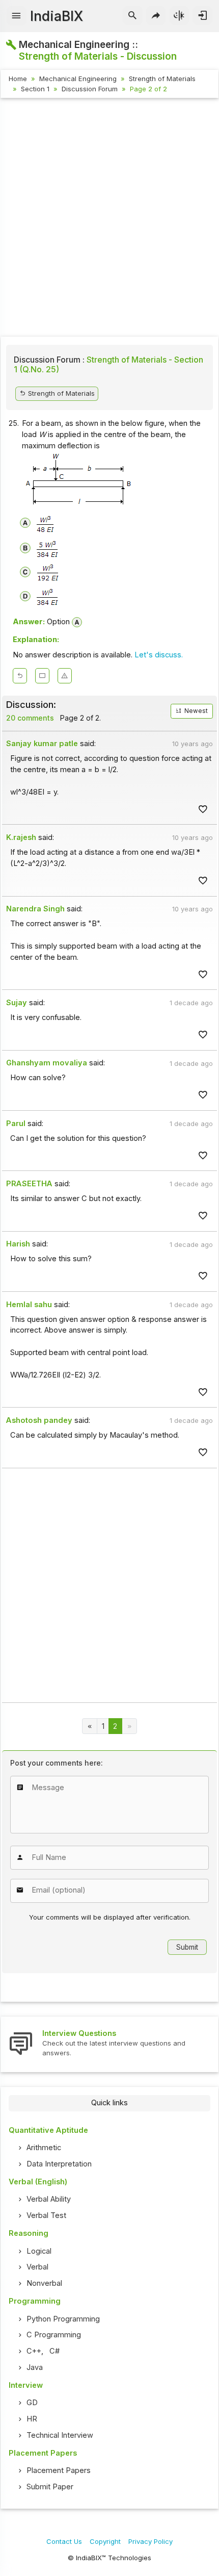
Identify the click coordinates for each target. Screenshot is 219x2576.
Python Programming (63, 2319)
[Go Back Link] (20, 676)
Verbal (37, 2267)
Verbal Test (46, 2215)
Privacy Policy (150, 2541)
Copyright (105, 2541)
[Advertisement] (109, 219)
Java (35, 2367)
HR (32, 2419)
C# (54, 2351)
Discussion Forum (90, 89)
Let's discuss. (159, 655)
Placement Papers (59, 2470)
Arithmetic (44, 2148)
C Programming (54, 2335)
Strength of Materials (162, 79)
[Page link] (90, 1726)
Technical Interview (60, 2435)
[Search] (133, 16)
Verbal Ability (49, 2199)
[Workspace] (42, 676)
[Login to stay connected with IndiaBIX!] (202, 16)
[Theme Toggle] (180, 16)
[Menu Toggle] (17, 16)
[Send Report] (65, 676)
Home (18, 79)
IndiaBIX (57, 16)
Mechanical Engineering (78, 79)
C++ (34, 2351)
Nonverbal (44, 2283)
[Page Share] (156, 16)
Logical (39, 2251)
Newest (195, 711)
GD (32, 2403)
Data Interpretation (59, 2164)
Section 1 (35, 89)
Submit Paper (50, 2487)
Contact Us (64, 2541)
